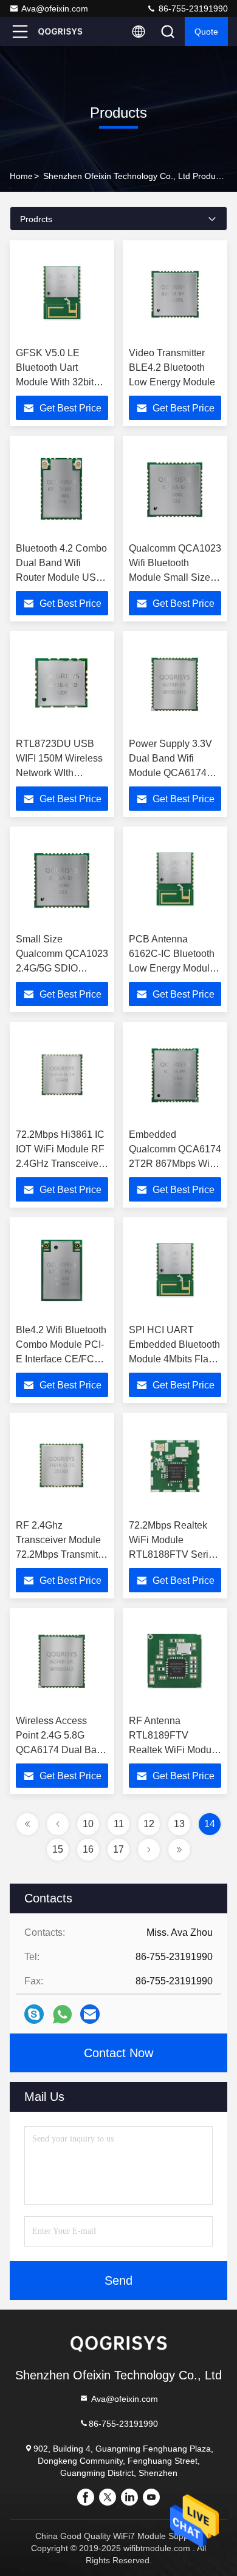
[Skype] (34, 2014)
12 (149, 1824)
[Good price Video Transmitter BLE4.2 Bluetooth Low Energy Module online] (175, 294)
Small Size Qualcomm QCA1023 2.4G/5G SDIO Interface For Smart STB (62, 968)
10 (88, 1824)
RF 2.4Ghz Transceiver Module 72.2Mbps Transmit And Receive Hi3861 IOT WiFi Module (61, 1554)
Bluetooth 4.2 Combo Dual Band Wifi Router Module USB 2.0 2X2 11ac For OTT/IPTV (61, 577)
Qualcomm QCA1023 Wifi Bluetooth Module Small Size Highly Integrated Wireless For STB (175, 577)
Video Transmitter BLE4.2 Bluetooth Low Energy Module (172, 367)
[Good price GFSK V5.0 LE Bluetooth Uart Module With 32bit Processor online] (62, 294)
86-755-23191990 (192, 8)
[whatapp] (62, 2014)
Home (21, 176)
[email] (90, 2014)
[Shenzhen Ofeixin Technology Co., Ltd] (60, 32)
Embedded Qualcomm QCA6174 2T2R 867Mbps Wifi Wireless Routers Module (175, 1164)
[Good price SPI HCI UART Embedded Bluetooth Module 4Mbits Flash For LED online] (175, 1271)
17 (118, 1849)
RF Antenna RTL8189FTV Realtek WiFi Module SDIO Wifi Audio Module (174, 1750)
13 (179, 1824)
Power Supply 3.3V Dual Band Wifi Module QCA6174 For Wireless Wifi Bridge (170, 773)
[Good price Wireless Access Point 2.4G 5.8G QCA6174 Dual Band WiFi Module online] (62, 1662)
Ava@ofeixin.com (55, 8)
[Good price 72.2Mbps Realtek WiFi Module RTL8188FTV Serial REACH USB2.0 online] (175, 1466)
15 (58, 1849)
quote (206, 32)
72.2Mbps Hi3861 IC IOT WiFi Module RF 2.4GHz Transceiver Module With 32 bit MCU (60, 1164)
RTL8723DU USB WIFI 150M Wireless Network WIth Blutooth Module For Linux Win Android (60, 773)
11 (119, 1824)
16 (88, 1849)
